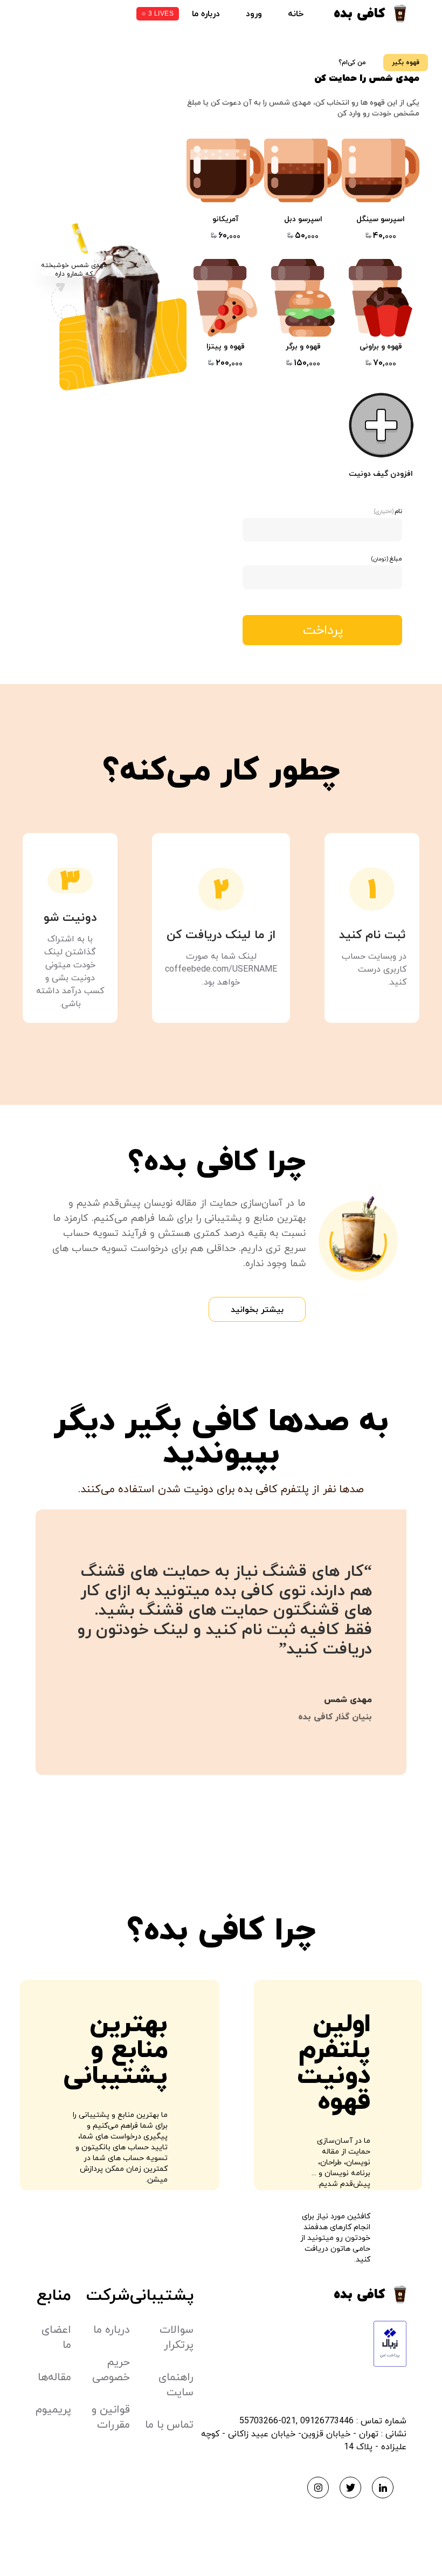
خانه (296, 13)
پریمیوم (53, 2409)
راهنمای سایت (176, 2384)
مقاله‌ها (54, 2377)
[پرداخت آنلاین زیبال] (300, 2344)
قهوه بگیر (406, 62)
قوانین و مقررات (111, 2417)
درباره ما (206, 13)
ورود (254, 13)
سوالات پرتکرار (177, 2337)
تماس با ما (169, 2424)
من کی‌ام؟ (352, 62)
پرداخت (323, 630)
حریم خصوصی (111, 2369)
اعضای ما (56, 2337)
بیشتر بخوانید (257, 1309)
